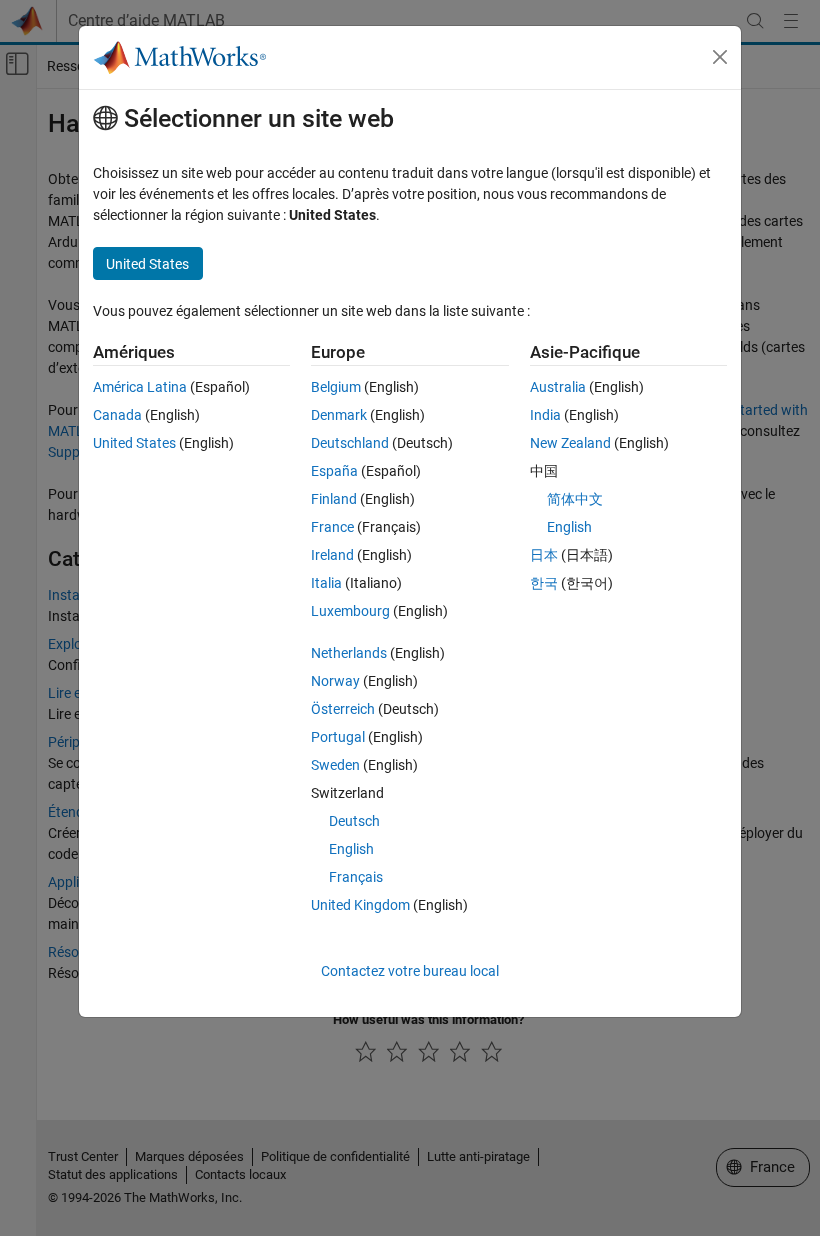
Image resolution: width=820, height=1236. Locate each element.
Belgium (336, 387)
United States (134, 443)
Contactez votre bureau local (410, 971)
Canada (117, 415)
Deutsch (354, 821)
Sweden (335, 765)
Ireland (332, 555)
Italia (326, 583)
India (545, 415)
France (332, 527)
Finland (334, 499)
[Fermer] (720, 57)
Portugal (338, 737)
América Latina (140, 387)
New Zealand (570, 443)
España (334, 471)
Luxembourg (350, 611)
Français (356, 877)
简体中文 (575, 499)
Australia (558, 387)
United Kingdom (360, 905)
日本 (544, 555)
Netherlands (349, 653)
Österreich (343, 709)
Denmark (339, 415)
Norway (335, 681)
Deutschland (350, 443)
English (351, 849)
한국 (544, 583)
